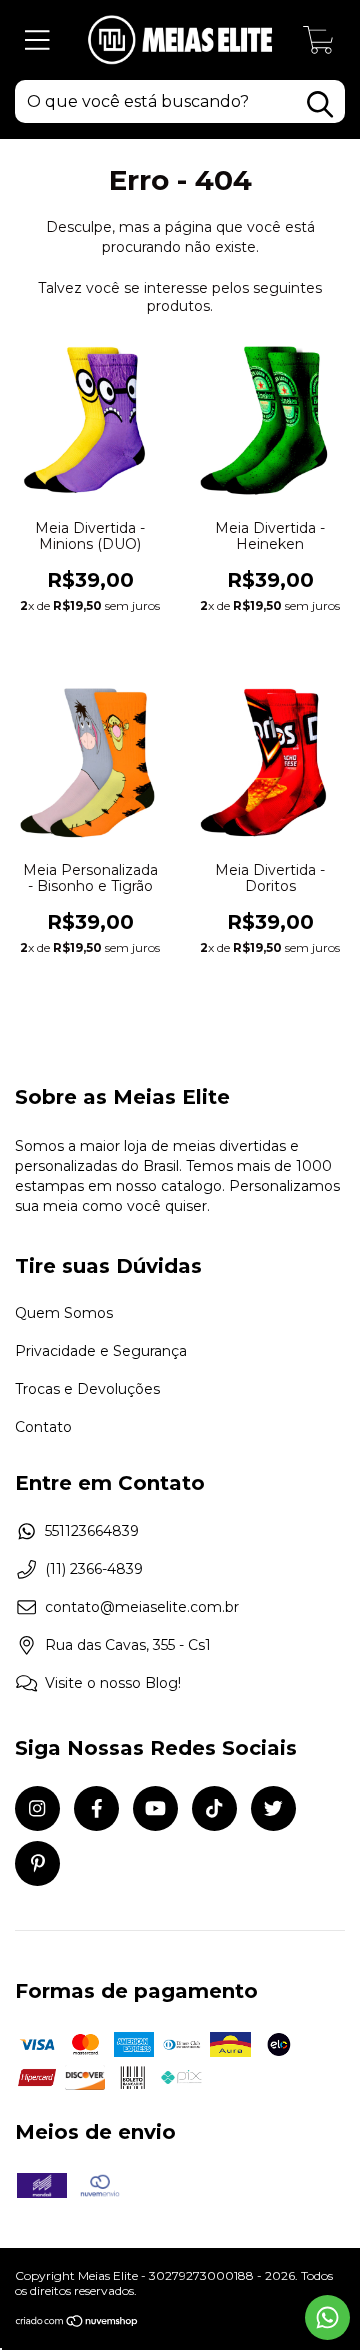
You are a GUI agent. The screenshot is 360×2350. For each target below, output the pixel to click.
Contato (43, 1427)
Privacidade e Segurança (101, 1351)
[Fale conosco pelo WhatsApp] (327, 2317)
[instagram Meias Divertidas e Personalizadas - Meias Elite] (37, 1808)
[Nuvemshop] (77, 2322)
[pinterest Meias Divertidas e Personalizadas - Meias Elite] (37, 1863)
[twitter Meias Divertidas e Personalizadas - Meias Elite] (273, 1808)
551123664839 (92, 1531)
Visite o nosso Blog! (113, 1683)
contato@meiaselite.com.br (142, 1607)
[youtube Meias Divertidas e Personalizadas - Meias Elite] (155, 1808)
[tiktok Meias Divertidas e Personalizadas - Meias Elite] (214, 1808)
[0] (319, 45)
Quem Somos (64, 1313)
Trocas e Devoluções (87, 1389)
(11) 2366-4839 (94, 1569)
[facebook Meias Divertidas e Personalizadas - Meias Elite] (96, 1808)
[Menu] (37, 40)
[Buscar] (320, 104)
